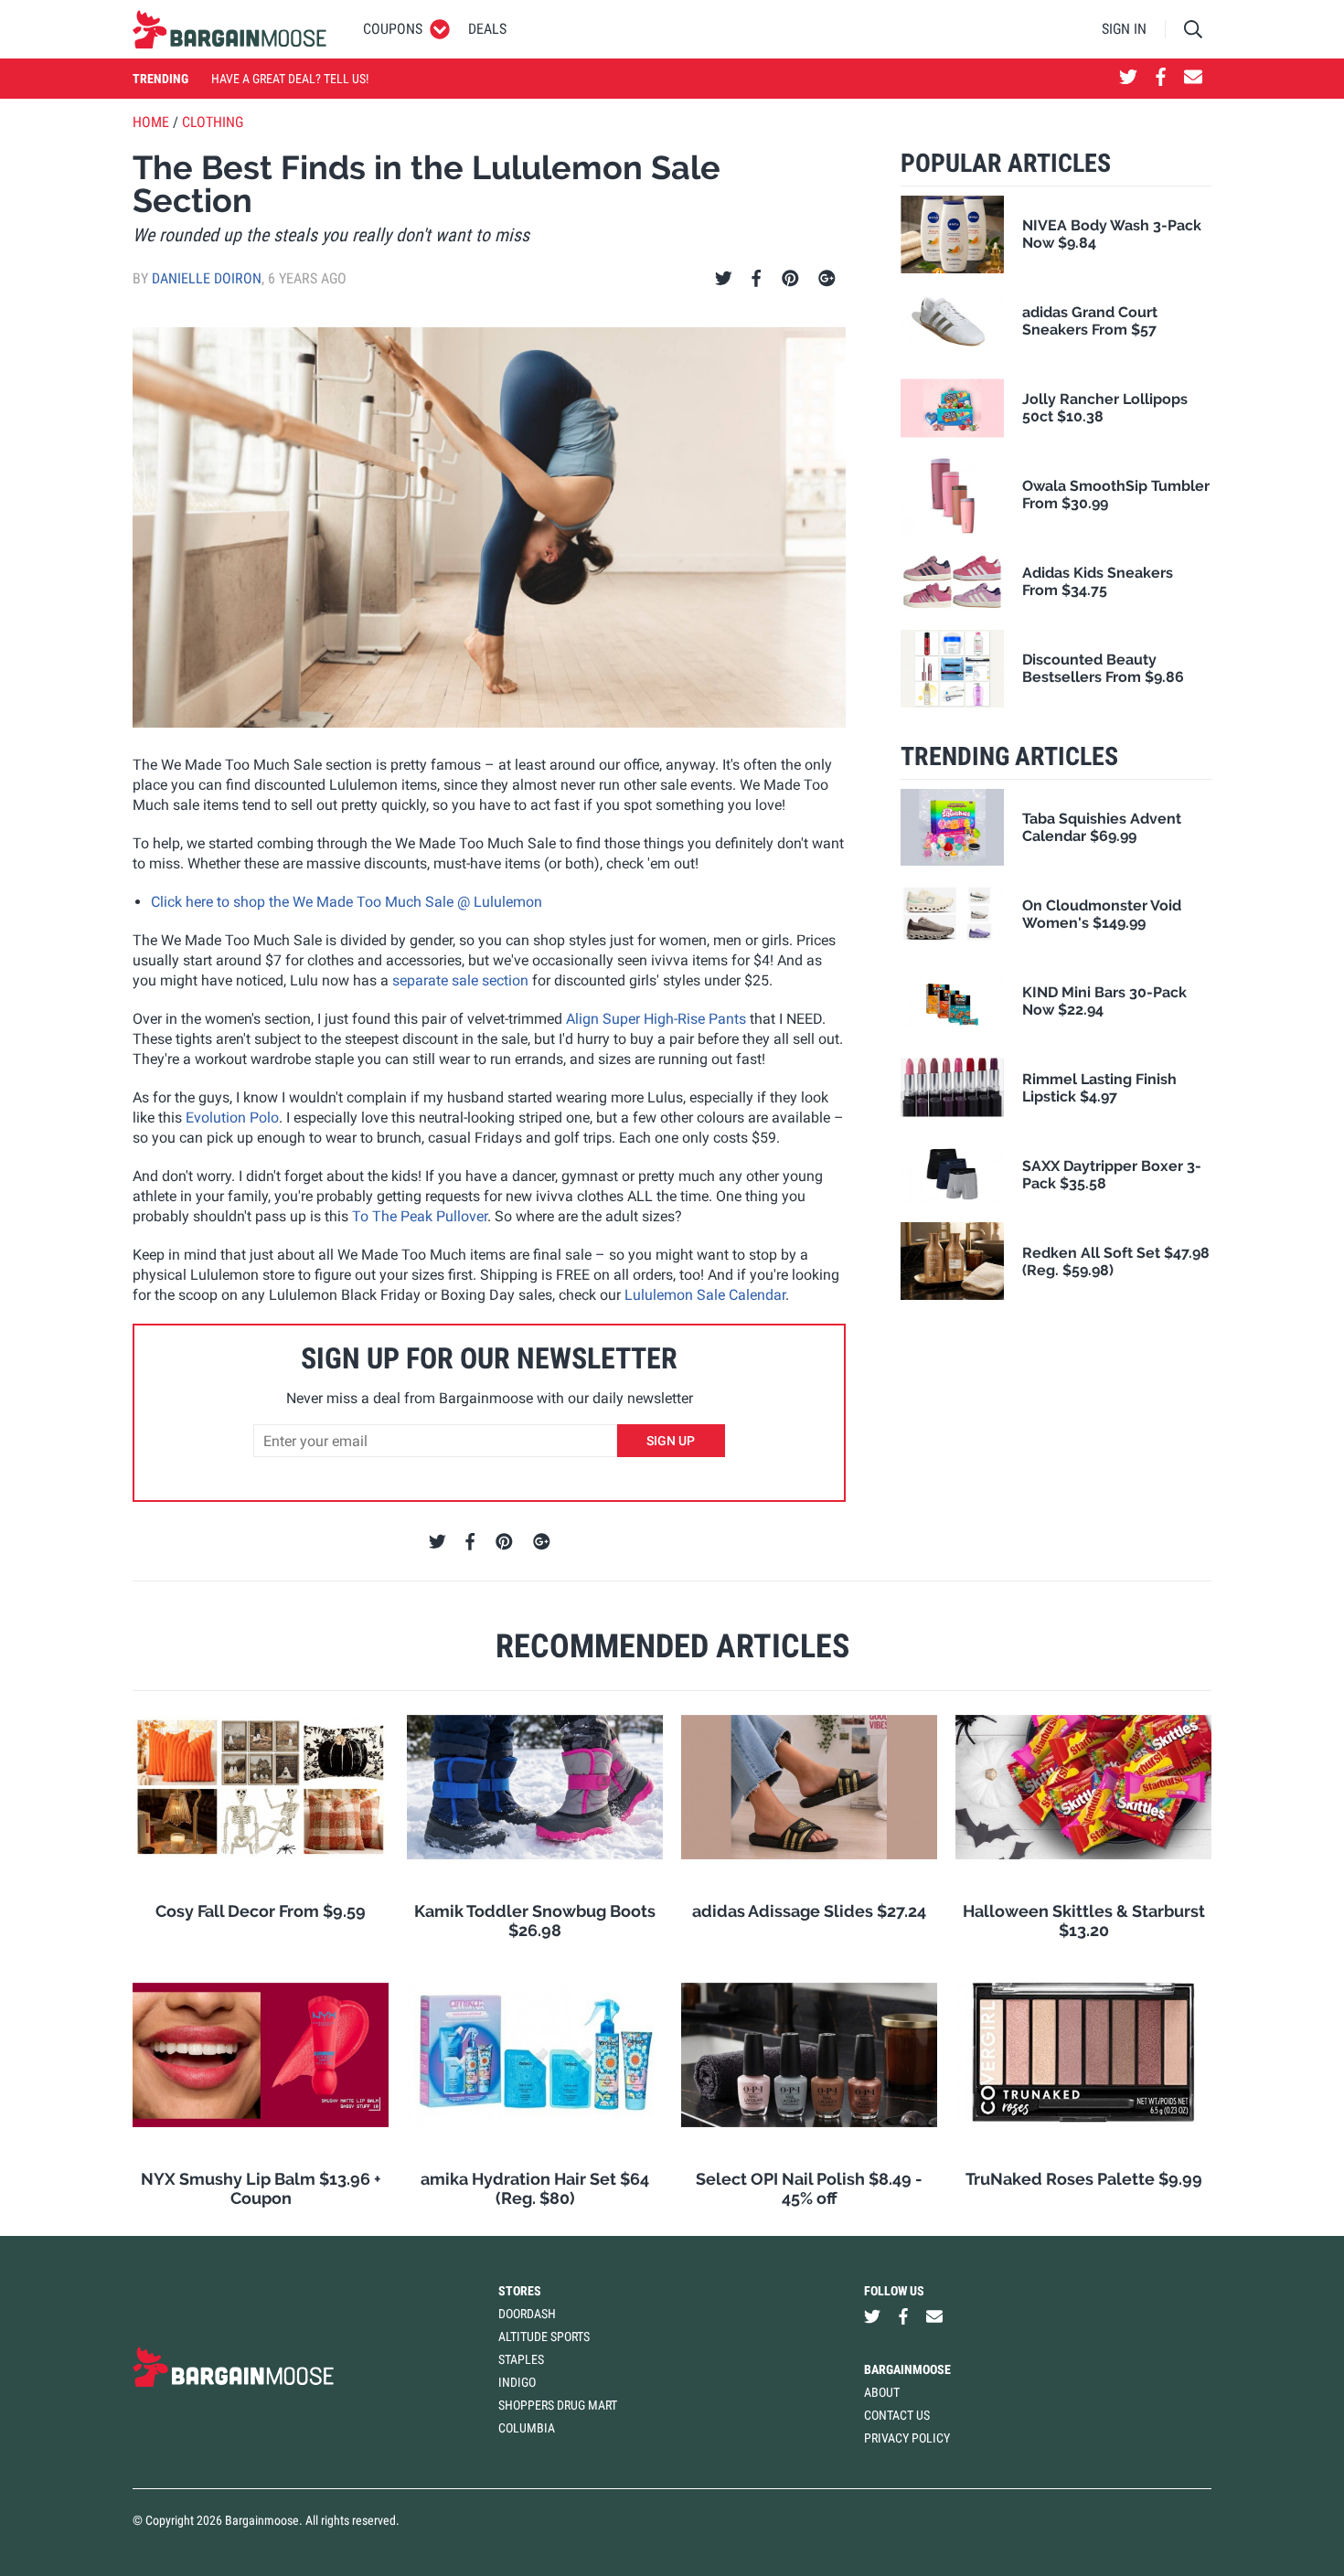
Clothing (213, 122)
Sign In (1124, 29)
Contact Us (897, 2415)
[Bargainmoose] (229, 29)
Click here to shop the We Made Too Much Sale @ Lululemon (347, 902)
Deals (487, 29)
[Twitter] (724, 279)
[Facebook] (756, 279)
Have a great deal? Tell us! (290, 79)
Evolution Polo (232, 1118)
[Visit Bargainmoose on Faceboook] (1161, 79)
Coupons (393, 29)
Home (151, 122)
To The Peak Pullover (420, 1216)
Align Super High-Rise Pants (656, 1019)
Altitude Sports (544, 2336)
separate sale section (460, 980)
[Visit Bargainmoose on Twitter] (1128, 79)
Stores (520, 2291)
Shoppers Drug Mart (558, 2405)
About (882, 2392)
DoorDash (527, 2314)
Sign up (671, 1441)
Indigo (517, 2382)
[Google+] (827, 279)
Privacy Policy (907, 2438)
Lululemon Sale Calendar (705, 1295)
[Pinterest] (790, 279)
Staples (521, 2359)
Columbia (527, 2428)
